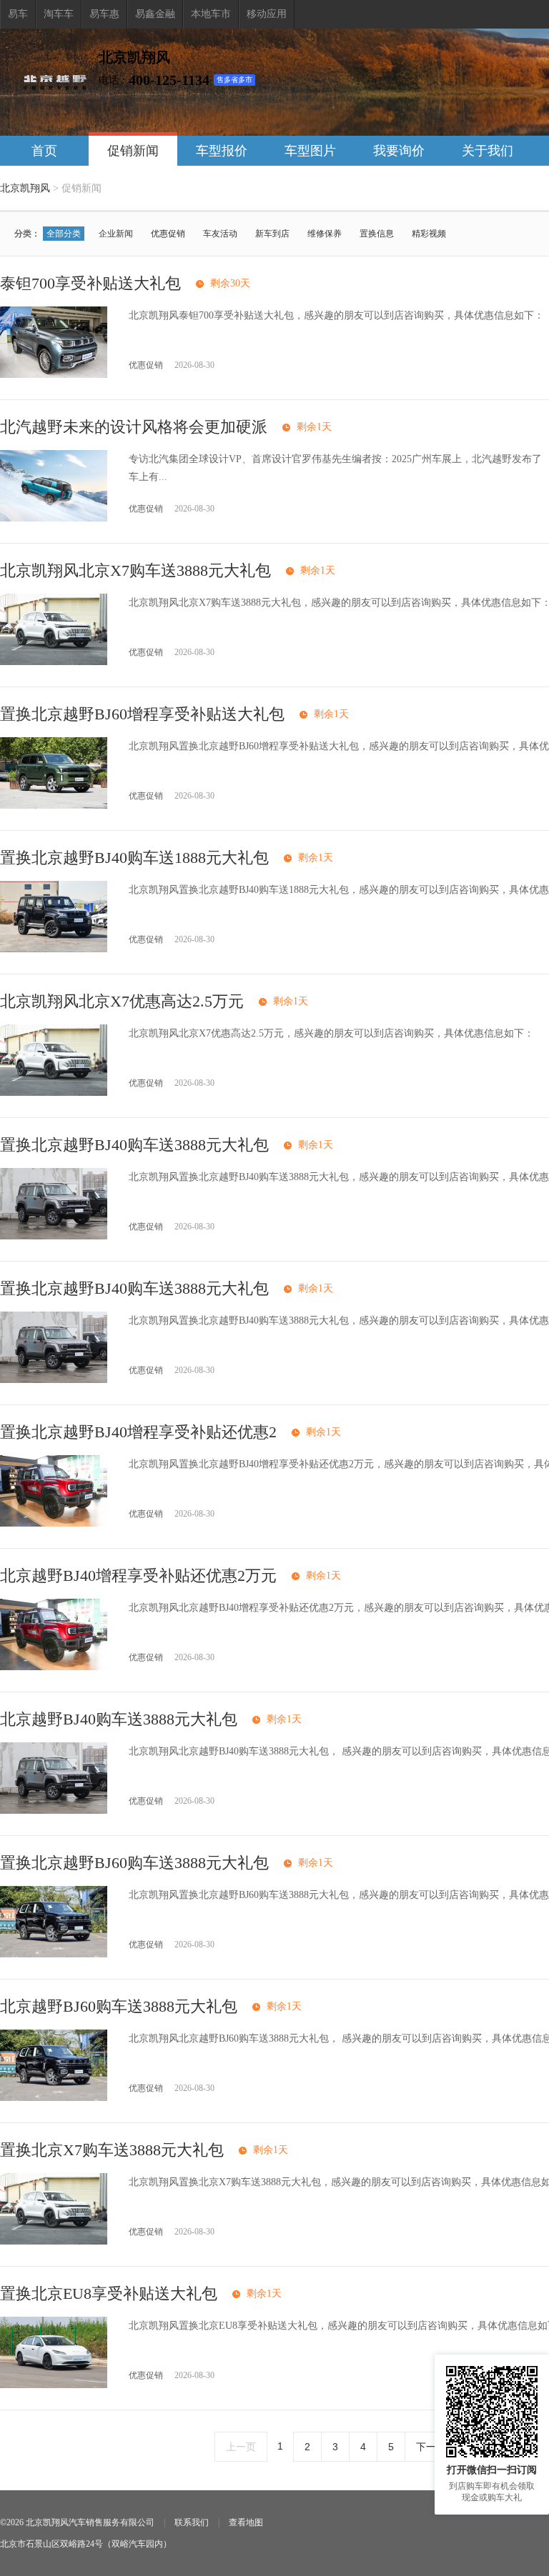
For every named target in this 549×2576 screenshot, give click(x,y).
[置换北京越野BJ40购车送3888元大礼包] (54, 1236)
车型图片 (310, 151)
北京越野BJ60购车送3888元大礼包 (119, 2006)
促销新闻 (133, 151)
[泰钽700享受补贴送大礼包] (54, 375)
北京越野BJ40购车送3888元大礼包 (119, 1719)
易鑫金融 (155, 14)
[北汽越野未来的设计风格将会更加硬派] (54, 518)
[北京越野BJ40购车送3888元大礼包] (54, 1811)
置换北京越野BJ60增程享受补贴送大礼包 (142, 714)
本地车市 (211, 14)
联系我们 (192, 2522)
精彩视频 (429, 234)
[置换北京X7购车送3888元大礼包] (54, 2241)
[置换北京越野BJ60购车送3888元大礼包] (54, 1954)
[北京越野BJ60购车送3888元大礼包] (54, 2098)
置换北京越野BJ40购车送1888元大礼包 (134, 858)
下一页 (431, 2447)
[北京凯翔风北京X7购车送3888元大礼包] (54, 662)
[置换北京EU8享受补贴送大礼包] (54, 2385)
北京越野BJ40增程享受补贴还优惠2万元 (138, 1576)
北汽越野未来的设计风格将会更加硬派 (134, 427)
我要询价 (399, 151)
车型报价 (222, 151)
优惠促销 (168, 234)
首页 (44, 151)
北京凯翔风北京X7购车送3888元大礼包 (135, 570)
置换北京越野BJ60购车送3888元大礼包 (134, 1863)
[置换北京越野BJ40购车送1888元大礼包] (54, 949)
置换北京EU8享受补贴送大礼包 (109, 2293)
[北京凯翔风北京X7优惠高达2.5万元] (54, 1093)
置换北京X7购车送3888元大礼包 (112, 2150)
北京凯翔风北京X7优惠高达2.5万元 (122, 1001)
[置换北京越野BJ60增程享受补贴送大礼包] (54, 805)
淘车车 (59, 14)
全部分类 (64, 234)
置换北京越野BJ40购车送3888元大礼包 (134, 1145)
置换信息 (377, 234)
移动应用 (267, 14)
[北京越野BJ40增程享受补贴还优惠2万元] (54, 1667)
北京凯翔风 (25, 188)
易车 (18, 14)
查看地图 (246, 2522)
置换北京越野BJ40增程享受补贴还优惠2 (138, 1432)
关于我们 (488, 151)
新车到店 (272, 234)
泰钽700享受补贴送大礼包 (90, 283)
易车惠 (104, 14)
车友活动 (220, 234)
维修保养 (325, 234)
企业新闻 (116, 234)
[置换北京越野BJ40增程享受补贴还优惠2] (54, 1523)
